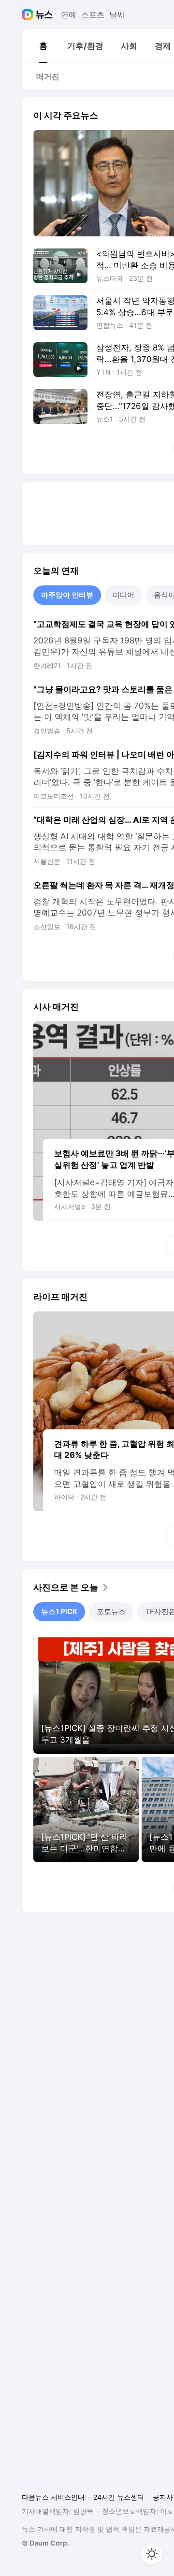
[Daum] (29, 15)
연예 (69, 15)
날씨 (117, 15)
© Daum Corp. (45, 2543)
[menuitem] (43, 46)
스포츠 (93, 15)
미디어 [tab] (123, 595)
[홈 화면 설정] (152, 2554)
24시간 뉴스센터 (119, 2497)
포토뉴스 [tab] (111, 1611)
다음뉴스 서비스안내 (53, 2497)
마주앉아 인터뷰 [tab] (67, 595)
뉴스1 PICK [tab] (59, 1611)
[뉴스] (44, 15)
